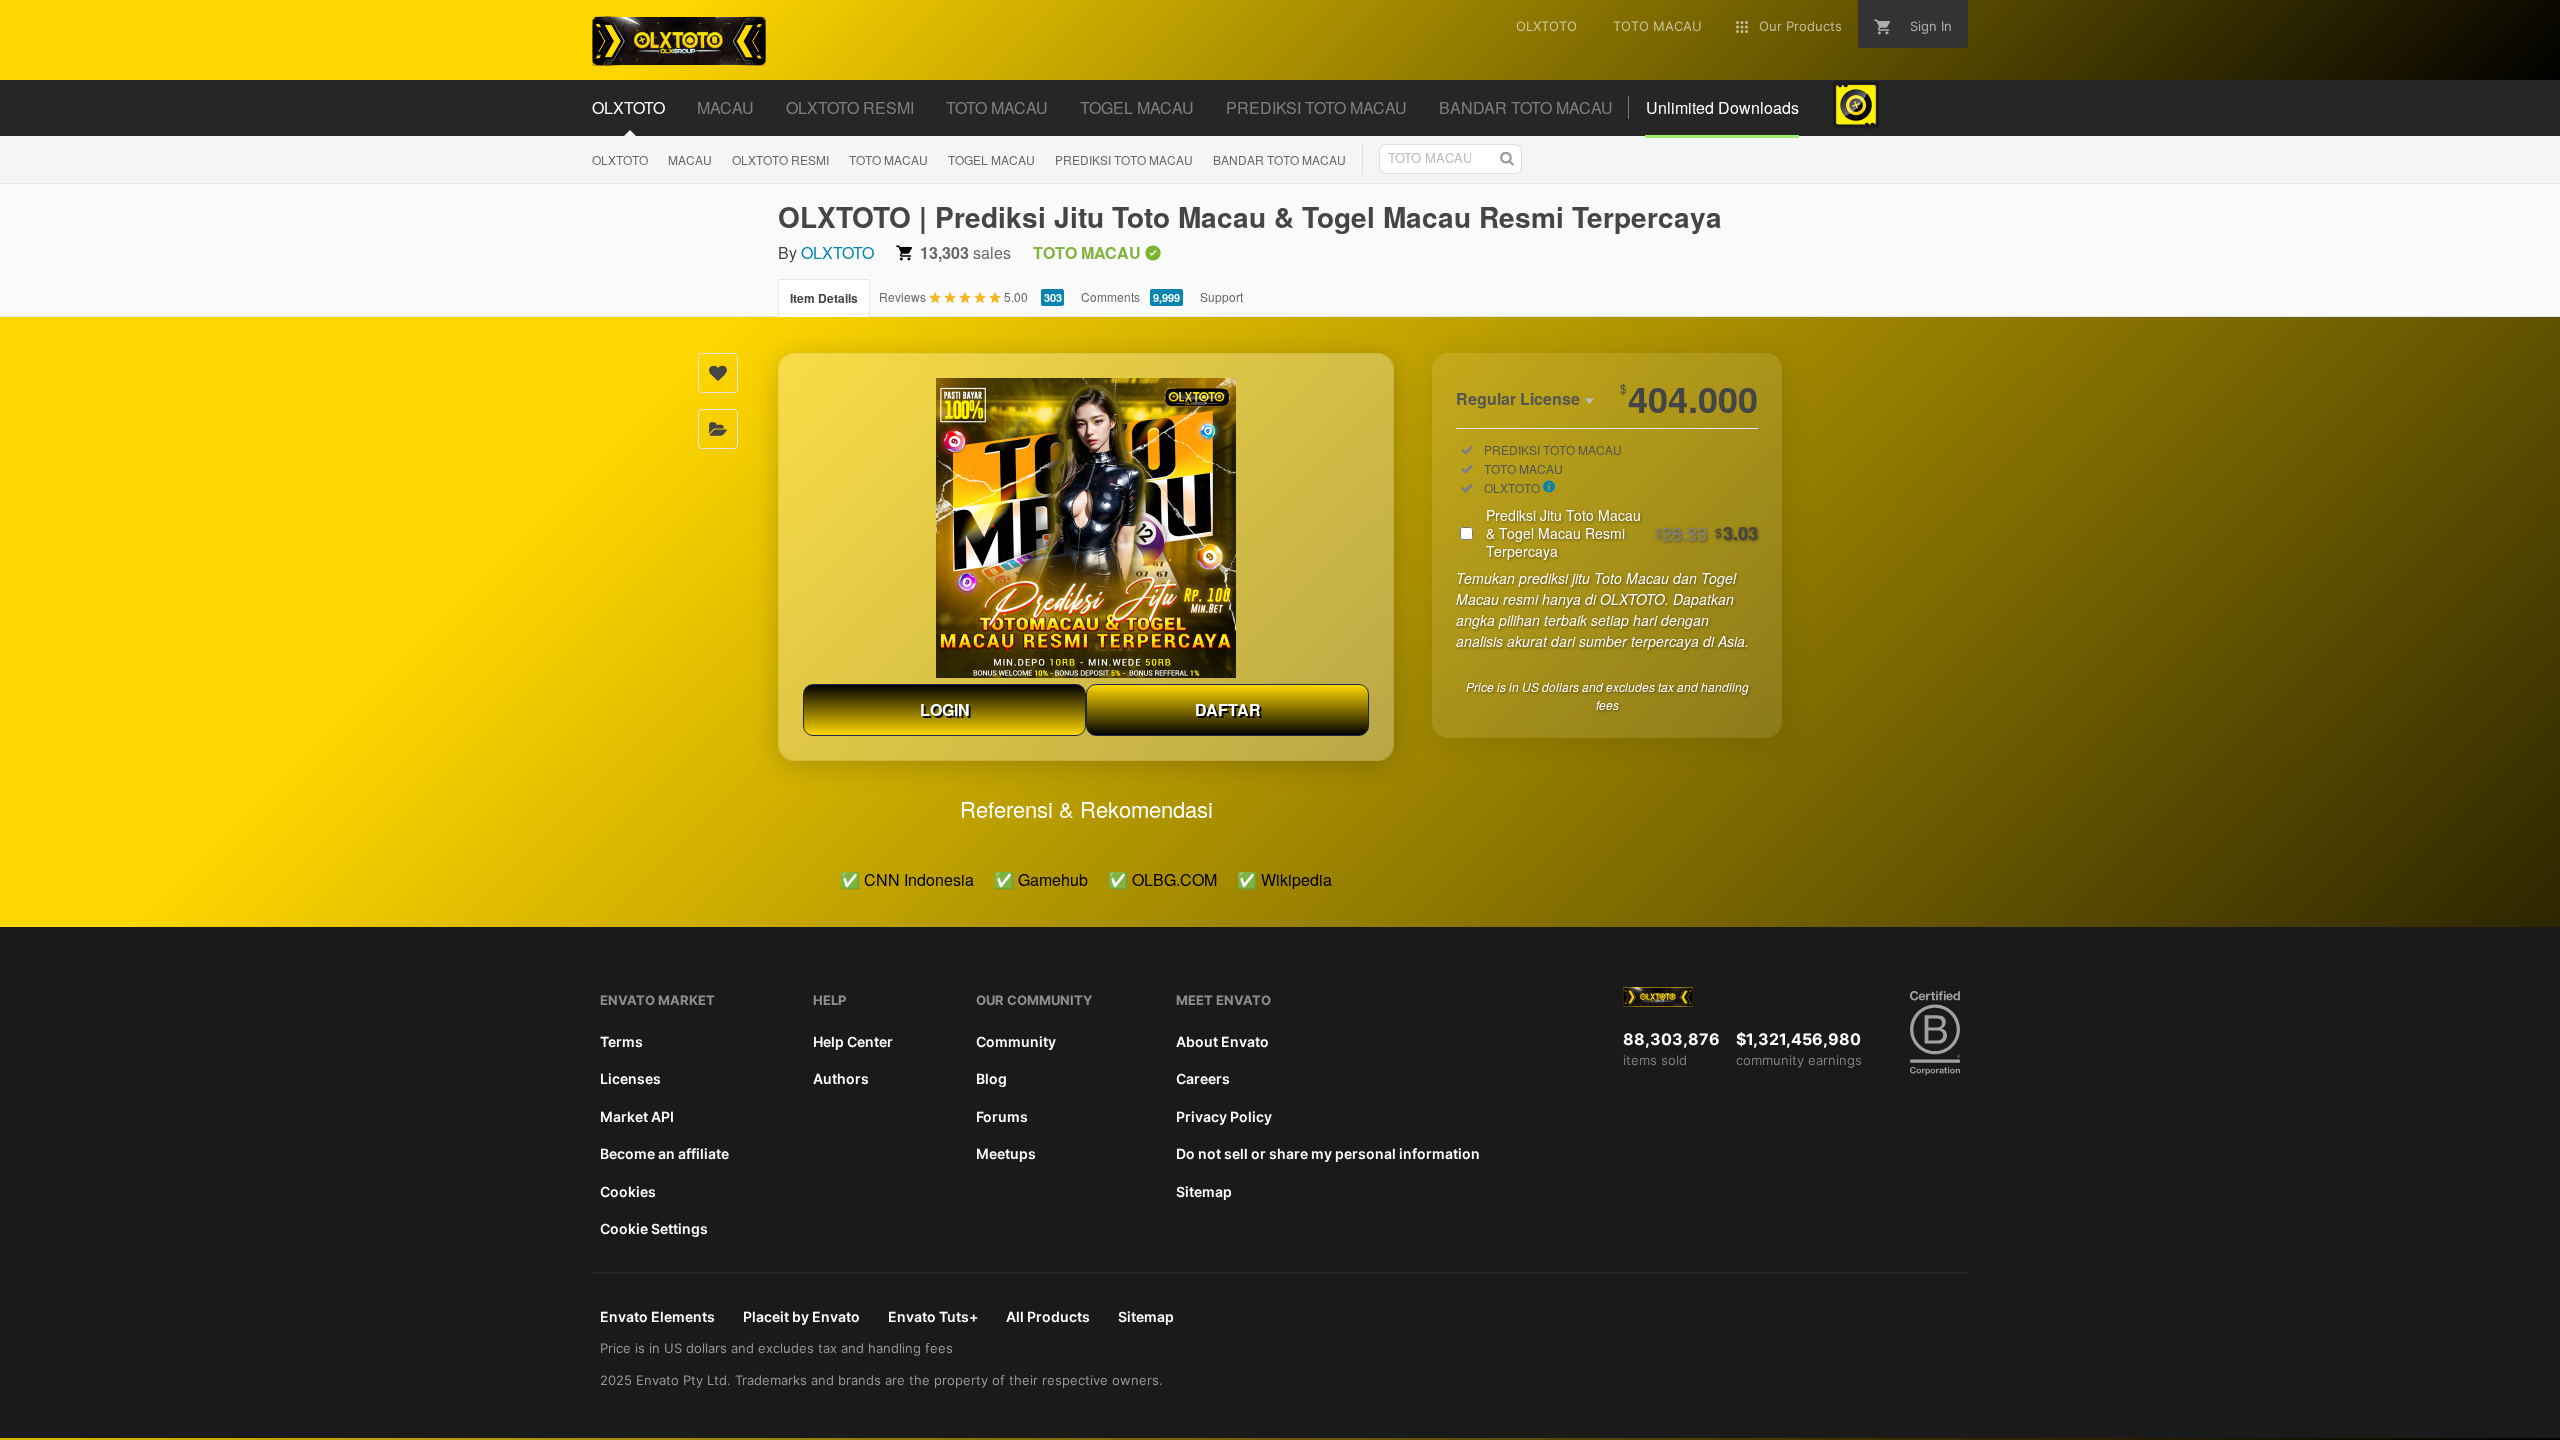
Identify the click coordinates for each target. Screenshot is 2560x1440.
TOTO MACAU (888, 159)
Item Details (824, 298)
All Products (1048, 1316)
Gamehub (1053, 879)
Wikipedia (1296, 879)
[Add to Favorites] (718, 373)
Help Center (853, 1041)
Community (1016, 1041)
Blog (991, 1078)
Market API (637, 1116)
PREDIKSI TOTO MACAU (1124, 159)
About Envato (1222, 1041)
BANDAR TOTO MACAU (1279, 159)
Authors (841, 1078)
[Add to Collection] (718, 429)
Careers (1203, 1078)
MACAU (690, 159)
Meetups (1006, 1153)
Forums (1002, 1116)
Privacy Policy (1224, 1116)
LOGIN (945, 709)
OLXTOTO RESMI (780, 159)
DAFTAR (1228, 709)
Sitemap (1204, 1191)
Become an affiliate (664, 1153)
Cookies (628, 1191)
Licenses (630, 1078)
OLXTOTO (620, 159)
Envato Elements (657, 1316)
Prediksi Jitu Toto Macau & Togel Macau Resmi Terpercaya (1622, 533)
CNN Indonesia (919, 879)
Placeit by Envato (801, 1316)
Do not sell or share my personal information (1328, 1153)
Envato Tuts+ (933, 1316)
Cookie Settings (654, 1228)
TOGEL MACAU (991, 159)
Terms (621, 1041)
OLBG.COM (1174, 879)
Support (1221, 296)
